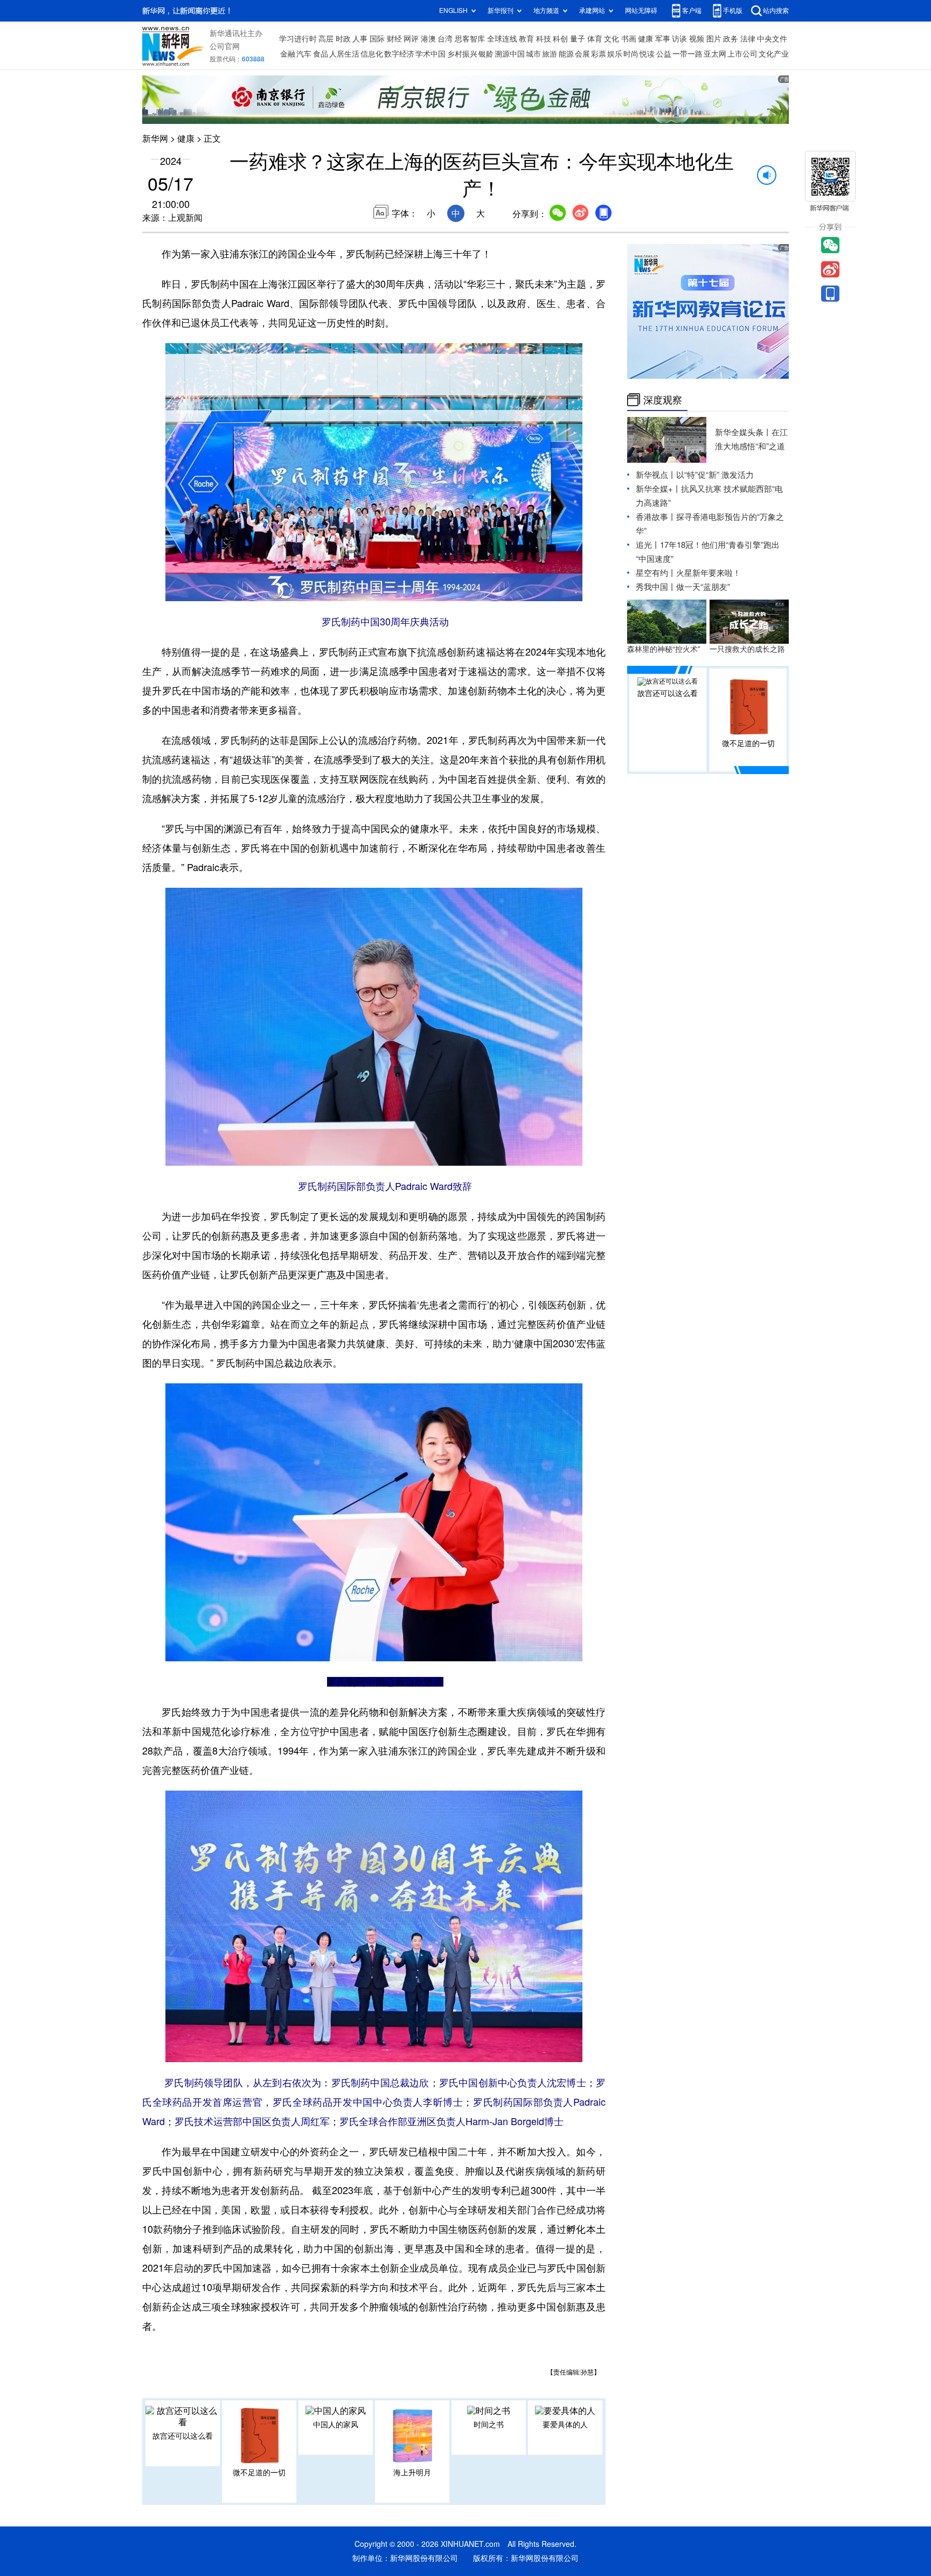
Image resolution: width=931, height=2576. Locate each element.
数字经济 (399, 54)
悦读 (647, 54)
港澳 (428, 39)
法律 (748, 39)
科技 (544, 39)
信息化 (372, 54)
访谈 (679, 39)
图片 (714, 39)
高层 (326, 39)
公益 (664, 54)
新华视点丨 (656, 475)
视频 (697, 39)
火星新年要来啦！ (708, 573)
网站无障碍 (641, 11)
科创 (560, 39)
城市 (533, 54)
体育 (595, 39)
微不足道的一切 (259, 2473)
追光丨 (648, 545)
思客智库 (470, 39)
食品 (321, 54)
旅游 (550, 54)
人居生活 (344, 54)
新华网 (155, 138)
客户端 (692, 11)
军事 (663, 39)
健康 (645, 39)
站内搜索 (776, 11)
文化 (612, 39)
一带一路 (687, 54)
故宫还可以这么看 (183, 2436)
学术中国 (430, 54)
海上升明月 (412, 2473)
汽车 (304, 54)
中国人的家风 (336, 2425)
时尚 (631, 54)
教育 (526, 39)
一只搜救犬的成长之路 (747, 649)
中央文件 (772, 39)
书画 (629, 39)
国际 (377, 39)
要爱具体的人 (565, 2425)
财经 (394, 39)
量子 (578, 39)
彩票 (599, 54)
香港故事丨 (656, 517)
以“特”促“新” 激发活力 (715, 475)
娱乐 (615, 54)
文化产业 (774, 54)
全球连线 (502, 39)
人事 (360, 39)
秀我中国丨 (656, 587)
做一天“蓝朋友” (703, 587)
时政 (343, 39)
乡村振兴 (462, 54)
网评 (411, 39)
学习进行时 (298, 39)
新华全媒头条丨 (743, 432)
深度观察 (663, 400)
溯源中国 (510, 54)
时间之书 (489, 2425)
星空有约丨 (656, 573)
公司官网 (225, 46)
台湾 (445, 39)
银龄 (486, 54)
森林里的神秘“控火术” (664, 649)
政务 (731, 39)
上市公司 (742, 54)
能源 (566, 54)
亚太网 (715, 54)
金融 (288, 54)
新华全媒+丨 (658, 489)
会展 (582, 54)
